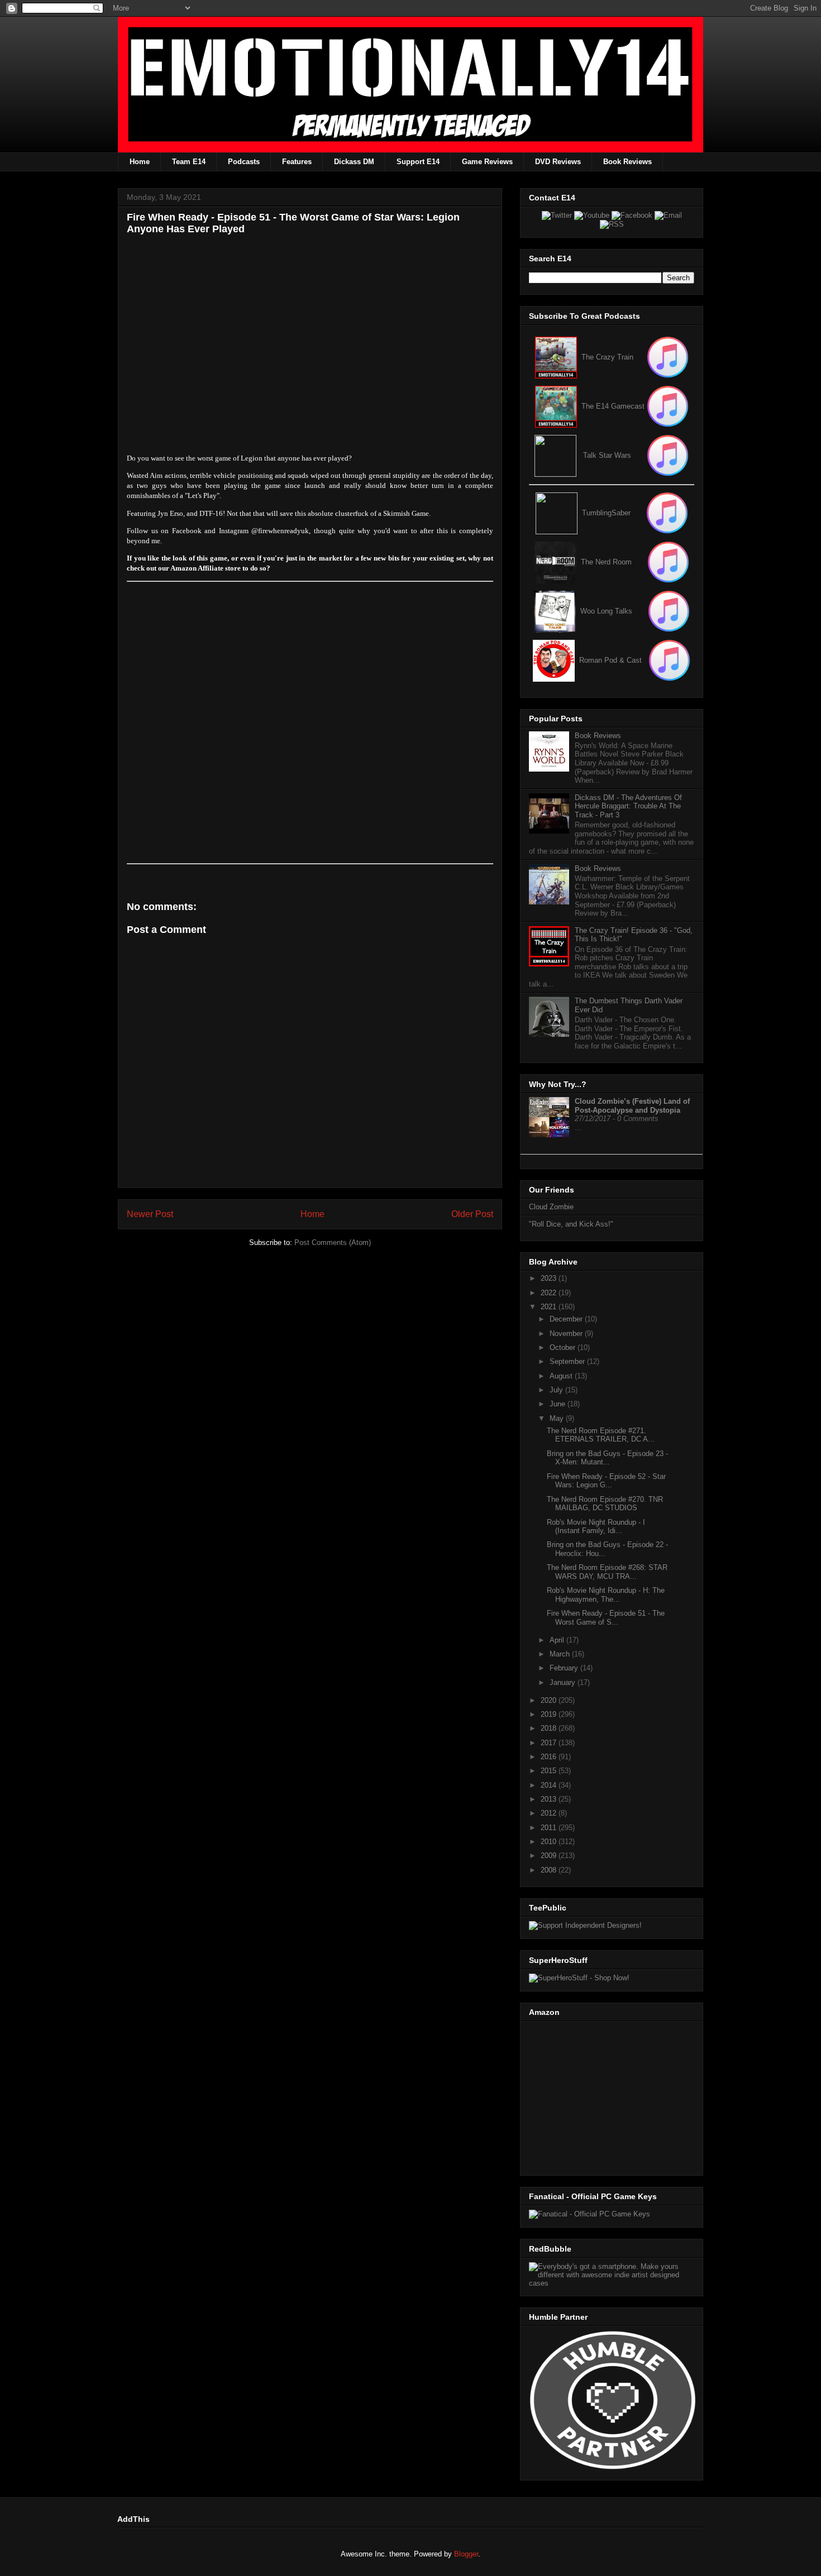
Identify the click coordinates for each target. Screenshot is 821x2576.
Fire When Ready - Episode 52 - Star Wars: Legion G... (606, 1481)
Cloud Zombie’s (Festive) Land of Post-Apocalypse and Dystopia (632, 1106)
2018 (550, 1728)
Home (140, 162)
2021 (550, 1307)
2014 (550, 1785)
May (558, 1418)
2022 (550, 1293)
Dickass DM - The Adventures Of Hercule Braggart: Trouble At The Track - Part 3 (628, 806)
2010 (550, 1842)
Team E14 (189, 162)
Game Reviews (487, 162)
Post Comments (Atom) (333, 1242)
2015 (550, 1771)
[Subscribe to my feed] (556, 406)
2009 (550, 1856)
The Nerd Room (606, 562)
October (564, 1347)
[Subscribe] (668, 406)
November (567, 1334)
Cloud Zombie (551, 1207)
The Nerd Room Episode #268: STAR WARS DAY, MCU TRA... (607, 1572)
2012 (550, 1813)
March (561, 1654)
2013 (550, 1799)
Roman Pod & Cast (610, 660)
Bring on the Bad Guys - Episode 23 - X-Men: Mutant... (607, 1458)
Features (297, 162)
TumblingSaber (606, 513)
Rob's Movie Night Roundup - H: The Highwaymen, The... (606, 1595)
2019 (550, 1714)
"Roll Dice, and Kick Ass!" (571, 1224)
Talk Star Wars (607, 455)
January (564, 1682)
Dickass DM (354, 162)
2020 (550, 1700)
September (568, 1361)
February (565, 1668)
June (559, 1404)
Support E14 (418, 162)
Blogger (466, 2554)
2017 (550, 1743)
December (567, 1319)
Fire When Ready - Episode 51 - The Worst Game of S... (606, 1618)
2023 (550, 1278)
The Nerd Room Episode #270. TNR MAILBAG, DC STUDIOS (605, 1504)
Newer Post (150, 1214)
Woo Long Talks (606, 611)
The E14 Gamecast (613, 406)
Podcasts (244, 162)
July (557, 1390)
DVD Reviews (558, 162)
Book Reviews (627, 162)
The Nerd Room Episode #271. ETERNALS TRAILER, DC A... (601, 1435)
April (558, 1640)
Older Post (472, 1214)
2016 (550, 1757)
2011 (550, 1828)
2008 (550, 1870)
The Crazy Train (607, 357)
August (562, 1376)
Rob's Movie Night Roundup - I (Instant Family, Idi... (596, 1527)
